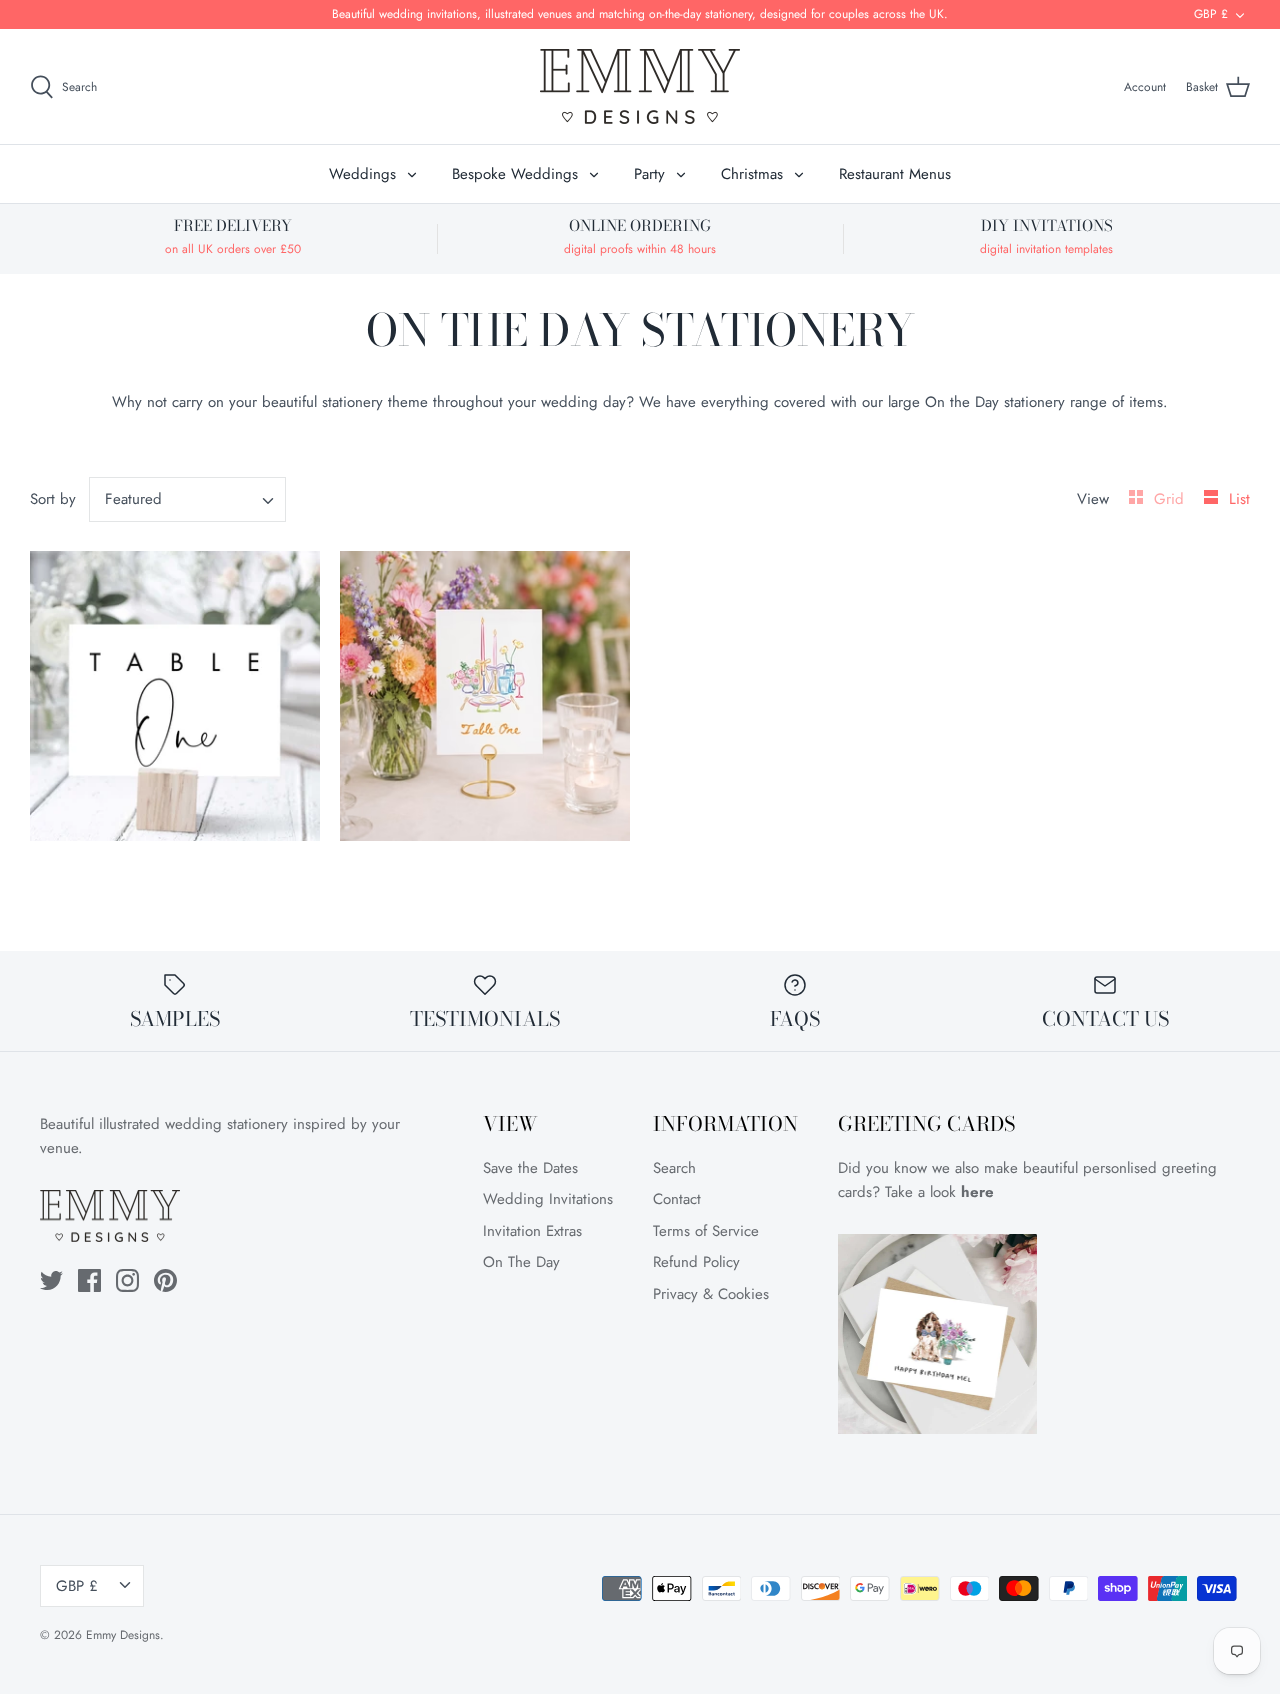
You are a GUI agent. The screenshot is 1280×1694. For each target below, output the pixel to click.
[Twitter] (51, 1280)
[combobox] (188, 499)
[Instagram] (127, 1280)
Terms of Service (706, 1231)
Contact (677, 1199)
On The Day (521, 1262)
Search (674, 1168)
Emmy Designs (123, 1635)
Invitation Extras (532, 1231)
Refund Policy (696, 1262)
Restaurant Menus (895, 174)
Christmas (752, 174)
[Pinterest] (165, 1280)
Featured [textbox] (133, 499)
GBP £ (1211, 14)
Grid (1171, 499)
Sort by (53, 499)
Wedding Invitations (548, 1199)
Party (649, 174)
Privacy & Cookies (711, 1294)
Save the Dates (530, 1168)
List (1239, 499)
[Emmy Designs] (640, 86)
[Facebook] (89, 1280)
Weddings (362, 174)
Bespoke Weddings (515, 174)
